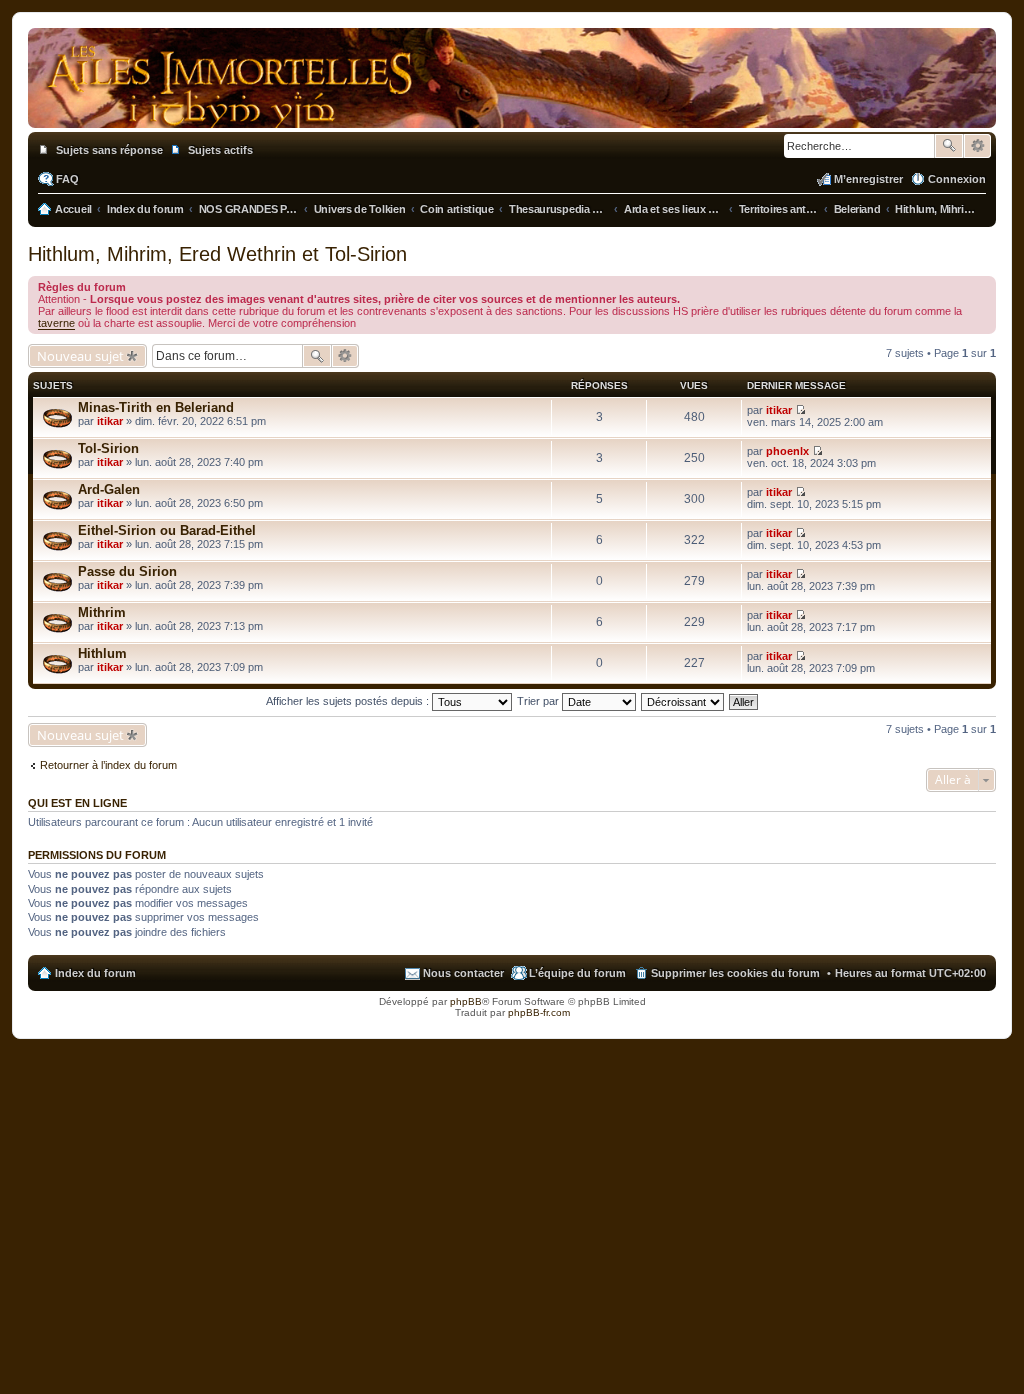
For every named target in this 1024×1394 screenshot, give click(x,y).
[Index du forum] (512, 108)
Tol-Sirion (108, 448)
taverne (56, 323)
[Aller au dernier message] (800, 410)
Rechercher (949, 146)
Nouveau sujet (80, 356)
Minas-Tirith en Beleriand (156, 407)
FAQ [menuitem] (67, 179)
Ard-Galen (109, 489)
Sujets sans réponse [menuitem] (109, 150)
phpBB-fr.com (539, 1012)
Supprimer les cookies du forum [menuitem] (735, 973)
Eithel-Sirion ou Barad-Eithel (167, 530)
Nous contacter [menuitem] (463, 973)
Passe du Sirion (127, 571)
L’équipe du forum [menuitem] (577, 973)
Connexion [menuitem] (957, 179)
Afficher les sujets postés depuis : (349, 701)
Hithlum (102, 653)
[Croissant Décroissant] (683, 701)
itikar (110, 421)
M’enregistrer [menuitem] (868, 179)
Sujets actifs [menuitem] (220, 150)
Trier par (539, 701)
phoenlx (787, 451)
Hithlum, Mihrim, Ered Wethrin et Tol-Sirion (217, 254)
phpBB (466, 1001)
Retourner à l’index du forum (108, 765)
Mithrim (102, 612)
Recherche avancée (977, 146)
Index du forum (95, 973)
